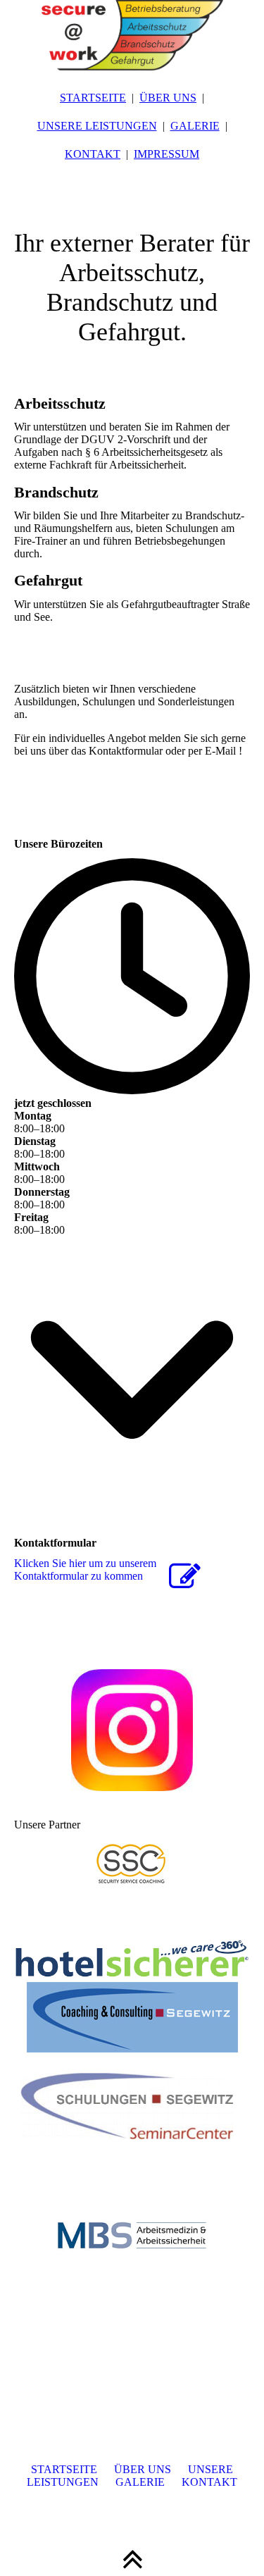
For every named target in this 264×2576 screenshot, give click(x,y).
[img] (132, 35)
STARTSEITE (93, 98)
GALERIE (195, 126)
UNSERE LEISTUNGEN (97, 126)
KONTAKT (93, 154)
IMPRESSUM (166, 154)
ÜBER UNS (168, 98)
